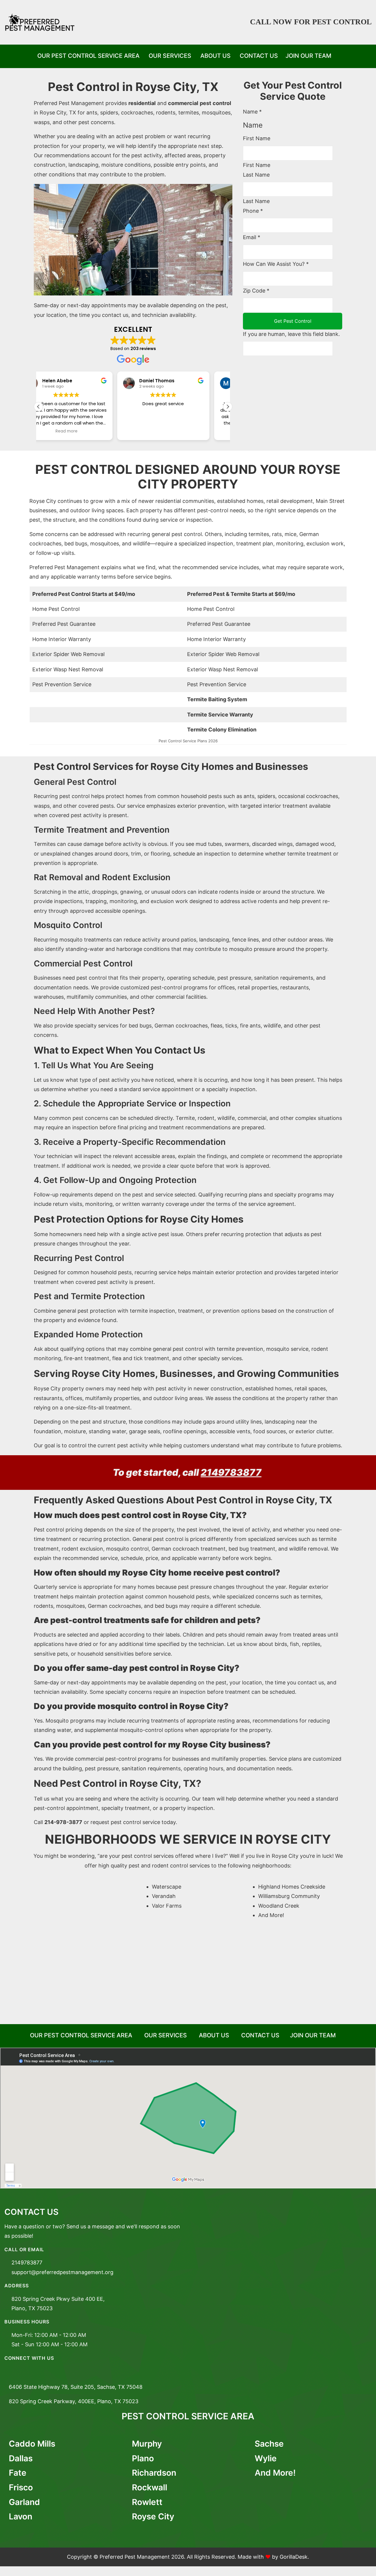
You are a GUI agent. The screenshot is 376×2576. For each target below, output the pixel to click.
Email (252, 237)
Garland (24, 2502)
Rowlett (147, 2502)
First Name (257, 138)
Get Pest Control (293, 321)
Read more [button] (182, 431)
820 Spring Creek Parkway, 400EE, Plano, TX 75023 (74, 2401)
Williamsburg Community (289, 1896)
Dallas (21, 2458)
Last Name (256, 175)
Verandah (164, 1896)
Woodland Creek (279, 1906)
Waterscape (167, 1887)
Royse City (153, 2516)
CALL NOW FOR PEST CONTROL (311, 22)
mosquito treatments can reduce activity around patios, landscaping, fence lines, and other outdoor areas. (192, 940)
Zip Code (256, 291)
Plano (143, 2458)
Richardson (154, 2473)
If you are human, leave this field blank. (291, 334)
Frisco (21, 2487)
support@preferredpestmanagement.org (62, 2272)
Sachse (269, 2444)
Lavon (21, 2516)
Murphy (147, 2444)
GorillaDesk (294, 2557)
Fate (18, 2473)
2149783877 (231, 1472)
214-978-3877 (63, 1822)
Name (252, 112)
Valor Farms (167, 1906)
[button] (228, 407)
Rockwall (150, 2487)
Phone (253, 211)
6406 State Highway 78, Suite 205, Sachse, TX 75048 (76, 2387)
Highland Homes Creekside (292, 1887)
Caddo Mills (32, 2444)
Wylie (266, 2458)
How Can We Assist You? (276, 264)
